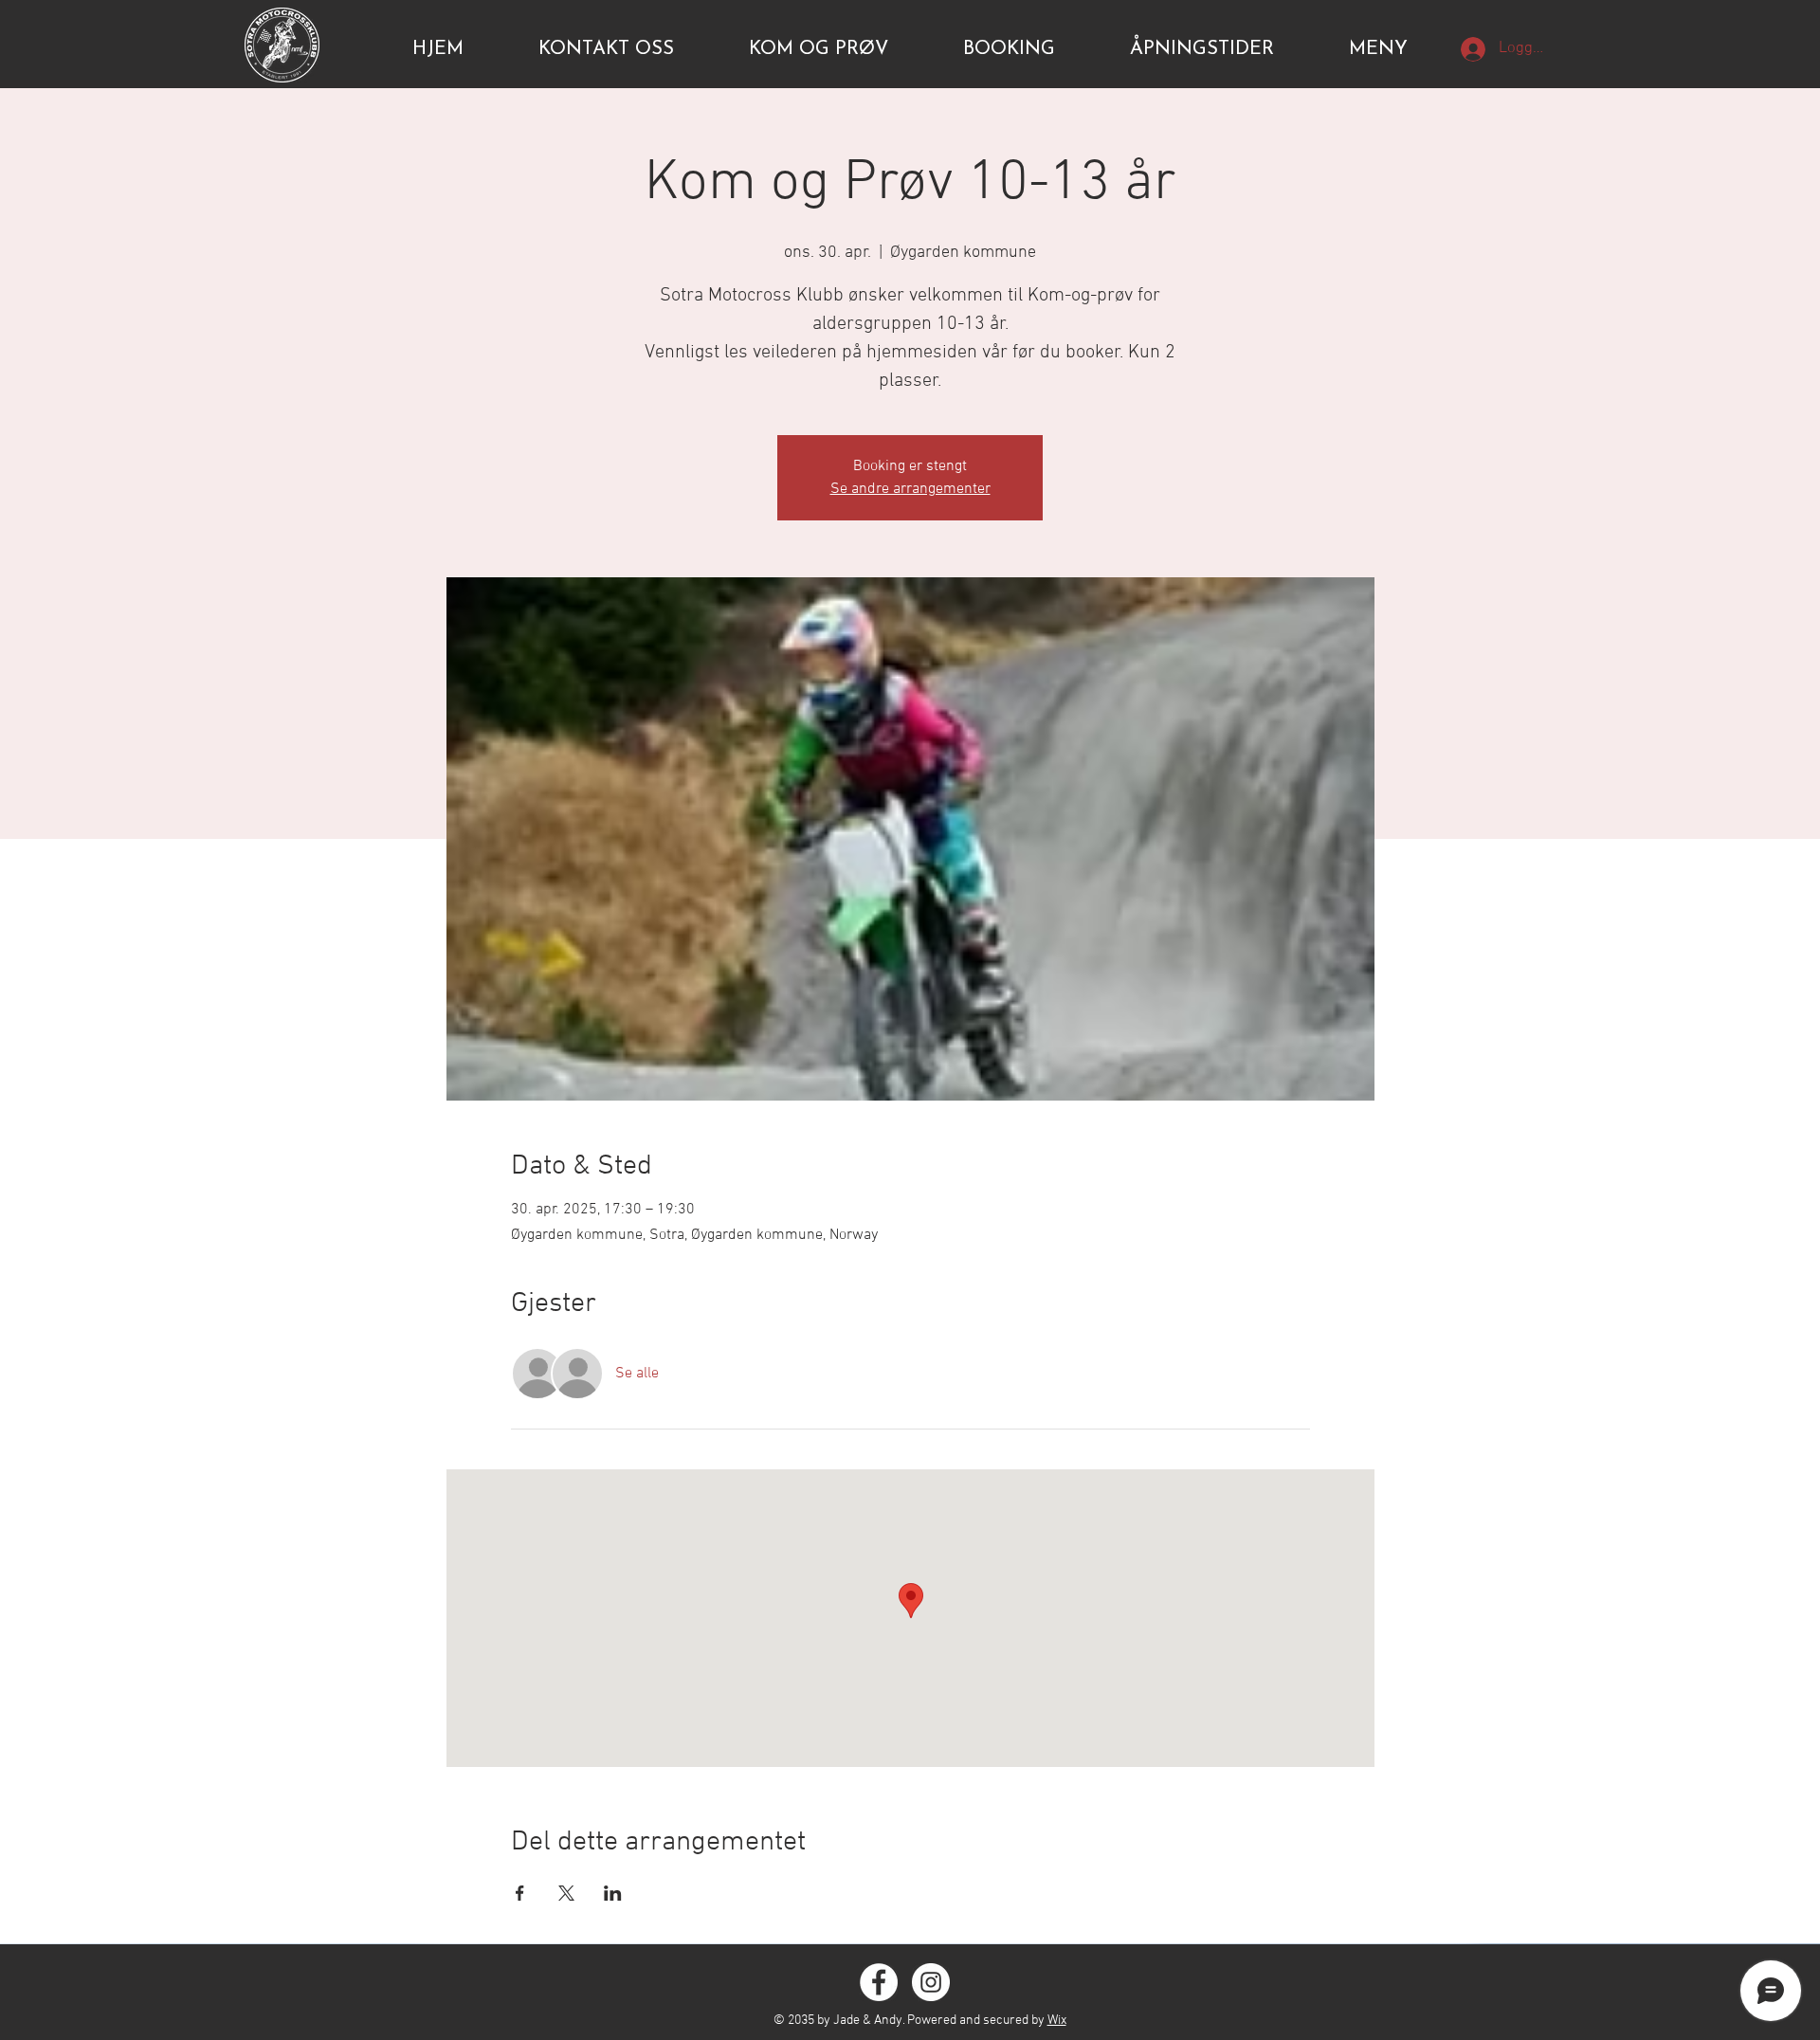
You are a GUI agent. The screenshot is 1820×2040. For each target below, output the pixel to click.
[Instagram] (931, 1982)
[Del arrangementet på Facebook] (520, 1893)
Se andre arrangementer (910, 489)
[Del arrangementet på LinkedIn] (613, 1893)
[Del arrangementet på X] (566, 1893)
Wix (1057, 2021)
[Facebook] (879, 1982)
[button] (1378, 50)
